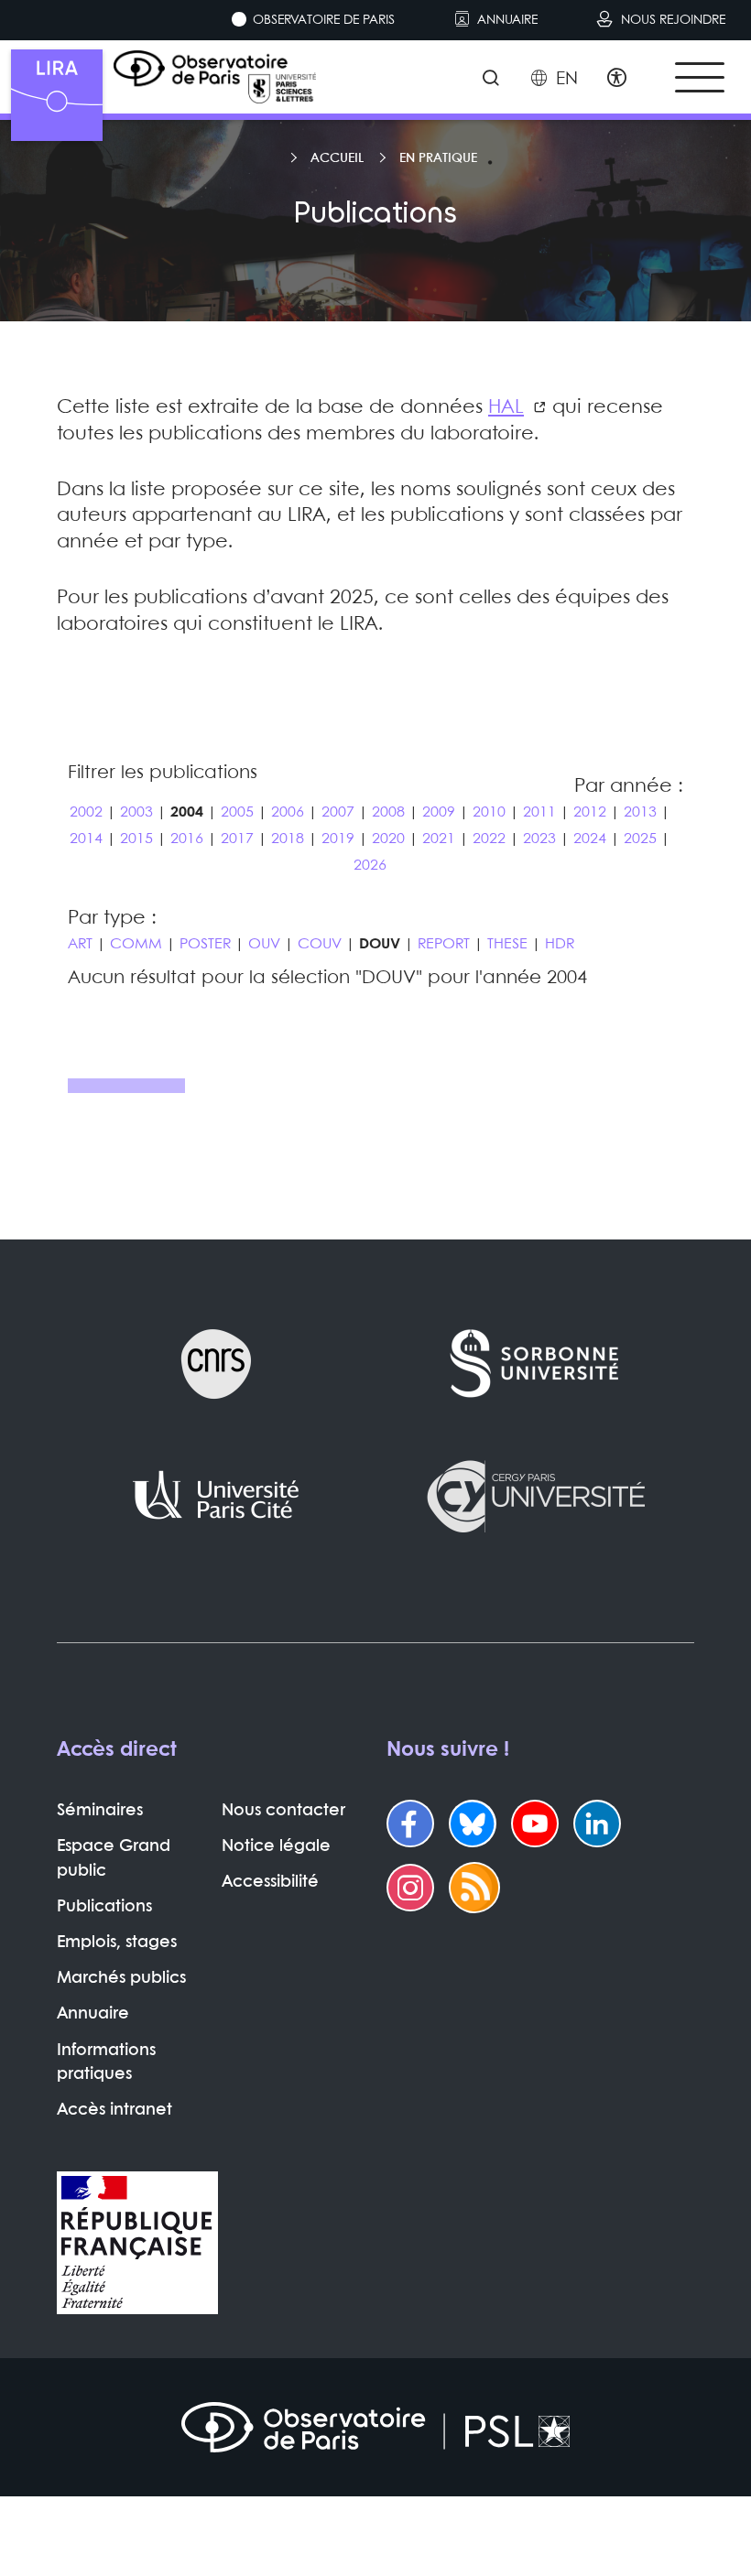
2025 (640, 839)
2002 (86, 812)
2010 (489, 812)
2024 (590, 839)
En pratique (438, 158)
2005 (237, 812)
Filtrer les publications (163, 773)
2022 (489, 839)
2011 (539, 812)
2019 (338, 839)
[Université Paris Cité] (216, 1496)
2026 (370, 866)
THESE (507, 944)
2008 (388, 812)
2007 (338, 812)
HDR (560, 944)
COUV (320, 944)
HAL (506, 407)
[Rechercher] (490, 80)
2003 (136, 812)
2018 (288, 839)
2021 (439, 839)
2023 (539, 839)
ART (80, 944)
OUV (264, 944)
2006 (288, 812)
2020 (388, 839)
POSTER (205, 944)
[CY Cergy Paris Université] (535, 1496)
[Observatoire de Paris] (375, 2427)
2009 (439, 812)
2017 (237, 839)
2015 (136, 839)
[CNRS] (216, 1364)
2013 (640, 812)
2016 (187, 839)
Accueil (337, 158)
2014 (86, 839)
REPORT (444, 944)
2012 (590, 812)
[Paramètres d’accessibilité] (617, 80)
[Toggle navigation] (700, 77)
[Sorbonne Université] (535, 1364)
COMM (136, 944)
